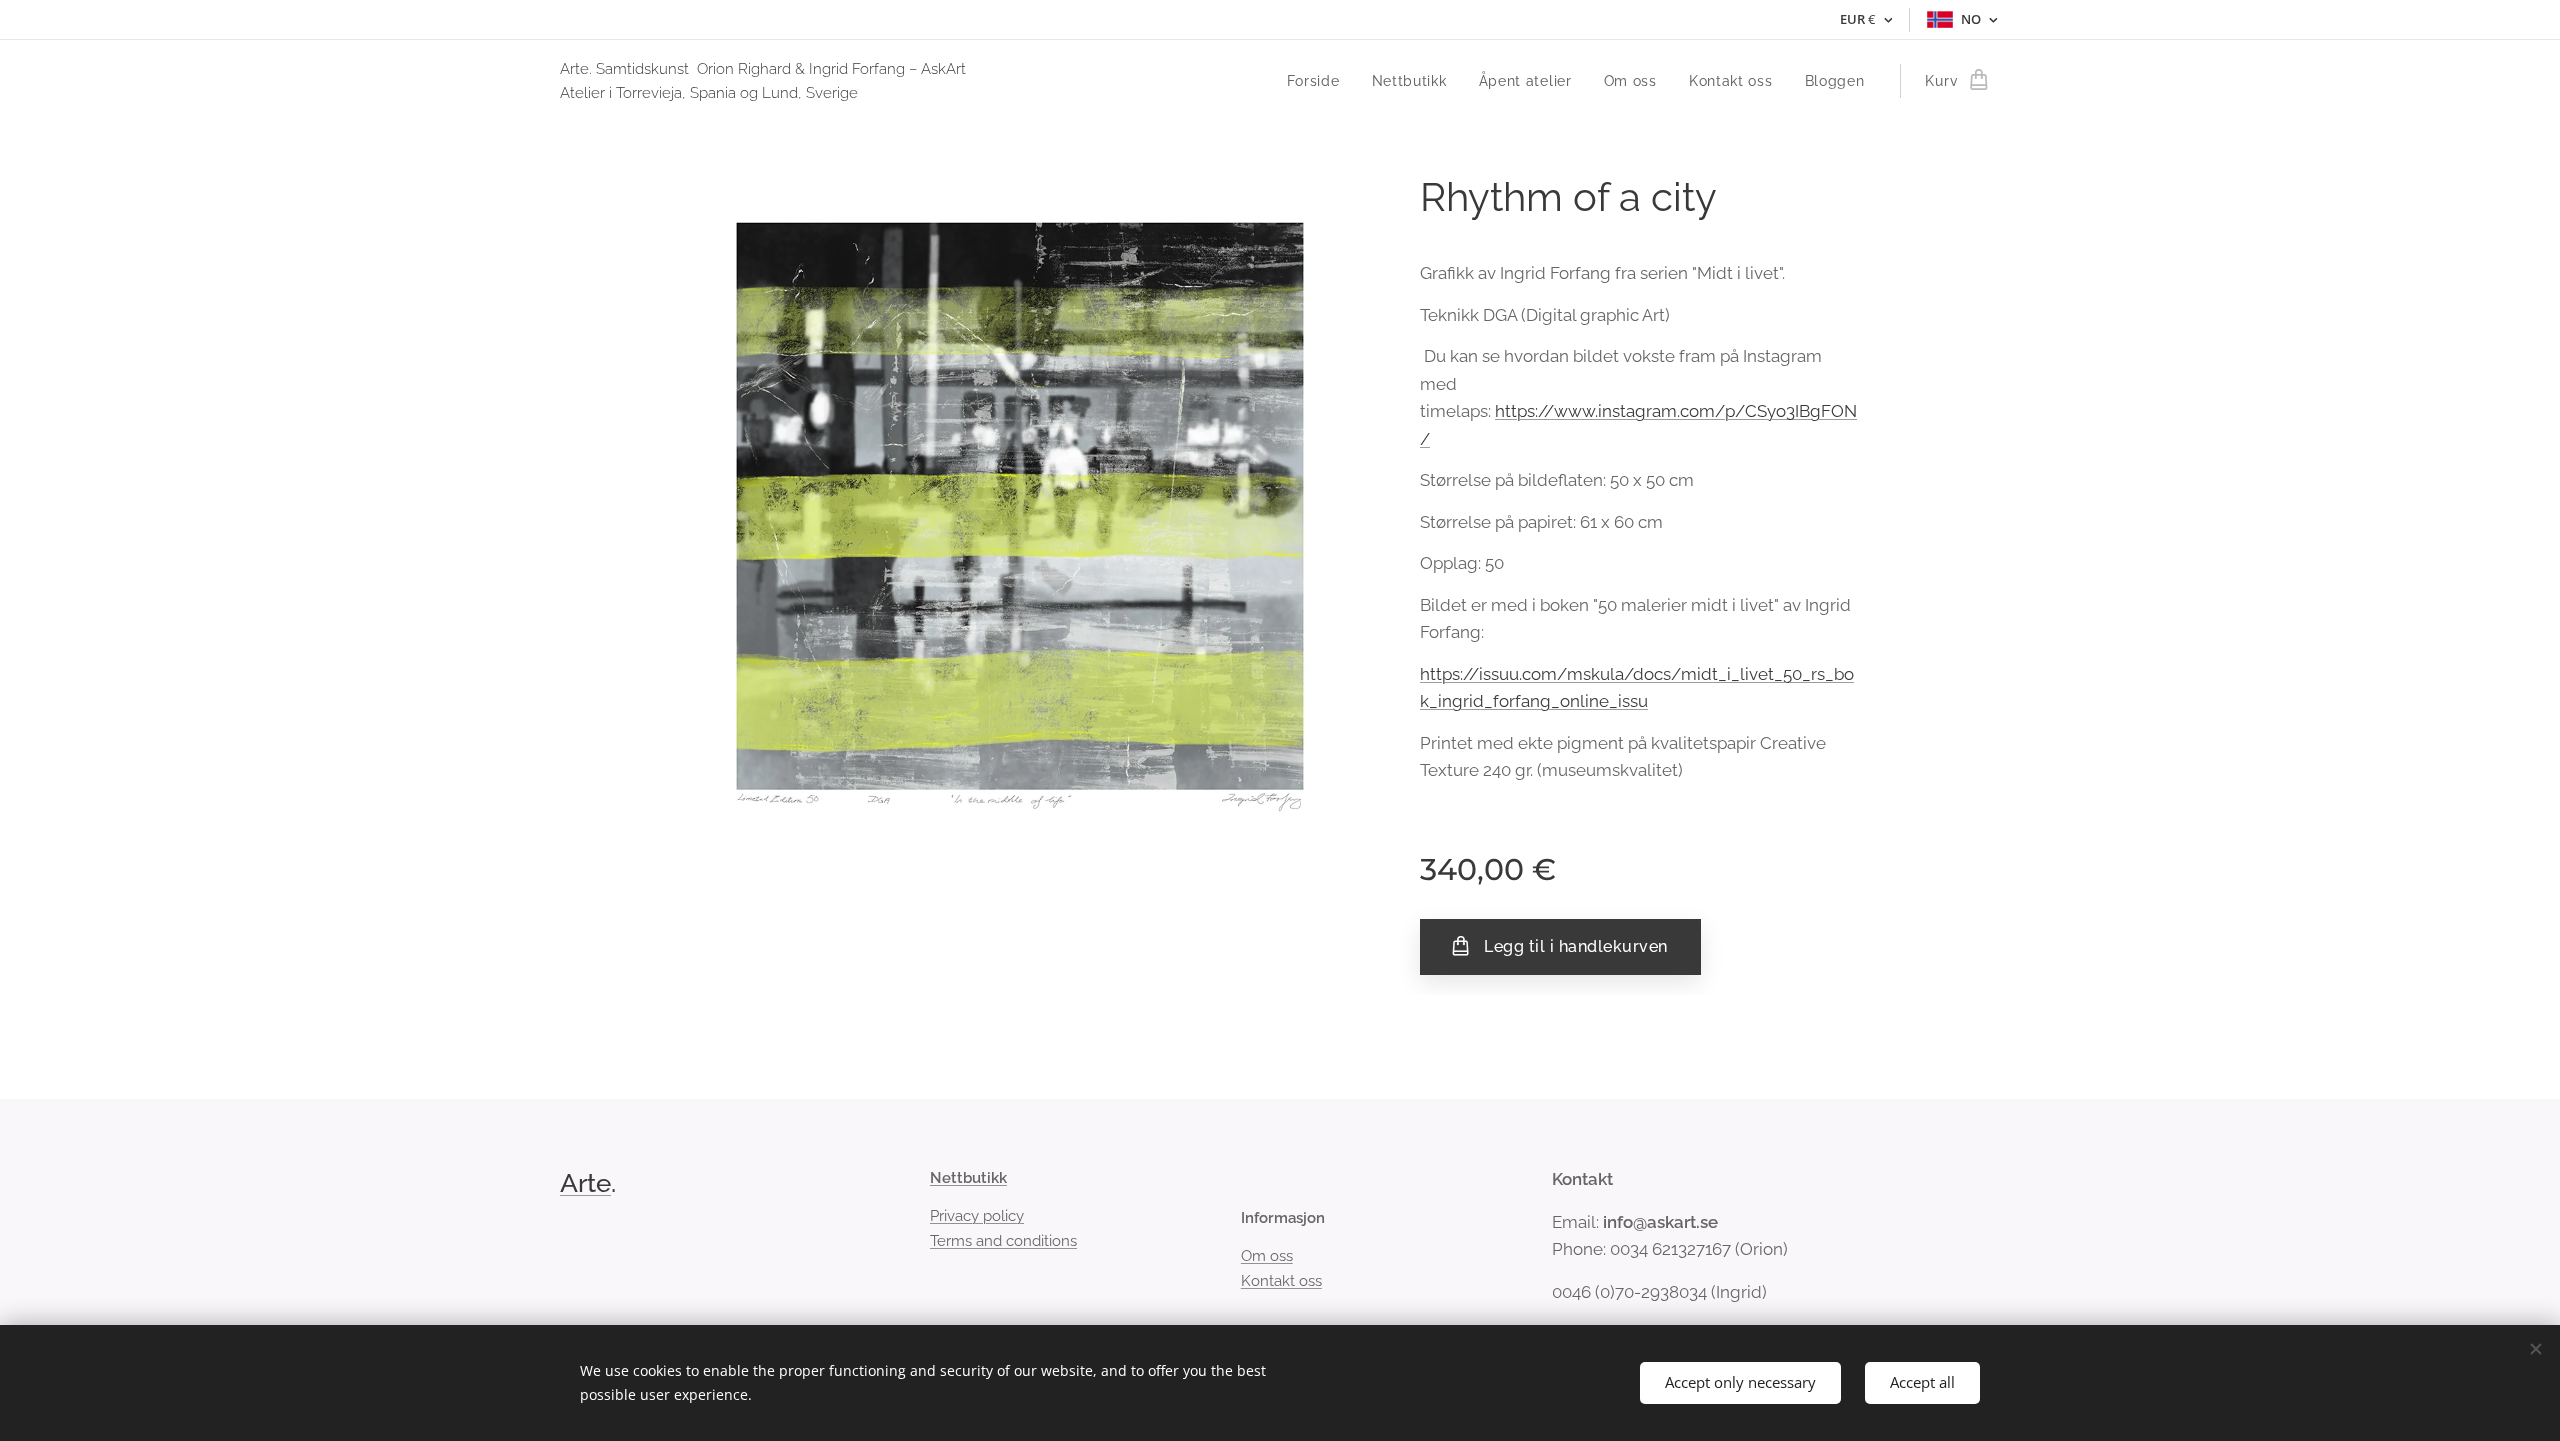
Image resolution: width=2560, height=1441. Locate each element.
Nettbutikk (968, 1178)
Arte (585, 1183)
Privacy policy (977, 1216)
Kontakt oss (1281, 1281)
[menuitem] (1319, 81)
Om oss (1267, 1256)
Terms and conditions (1003, 1241)
